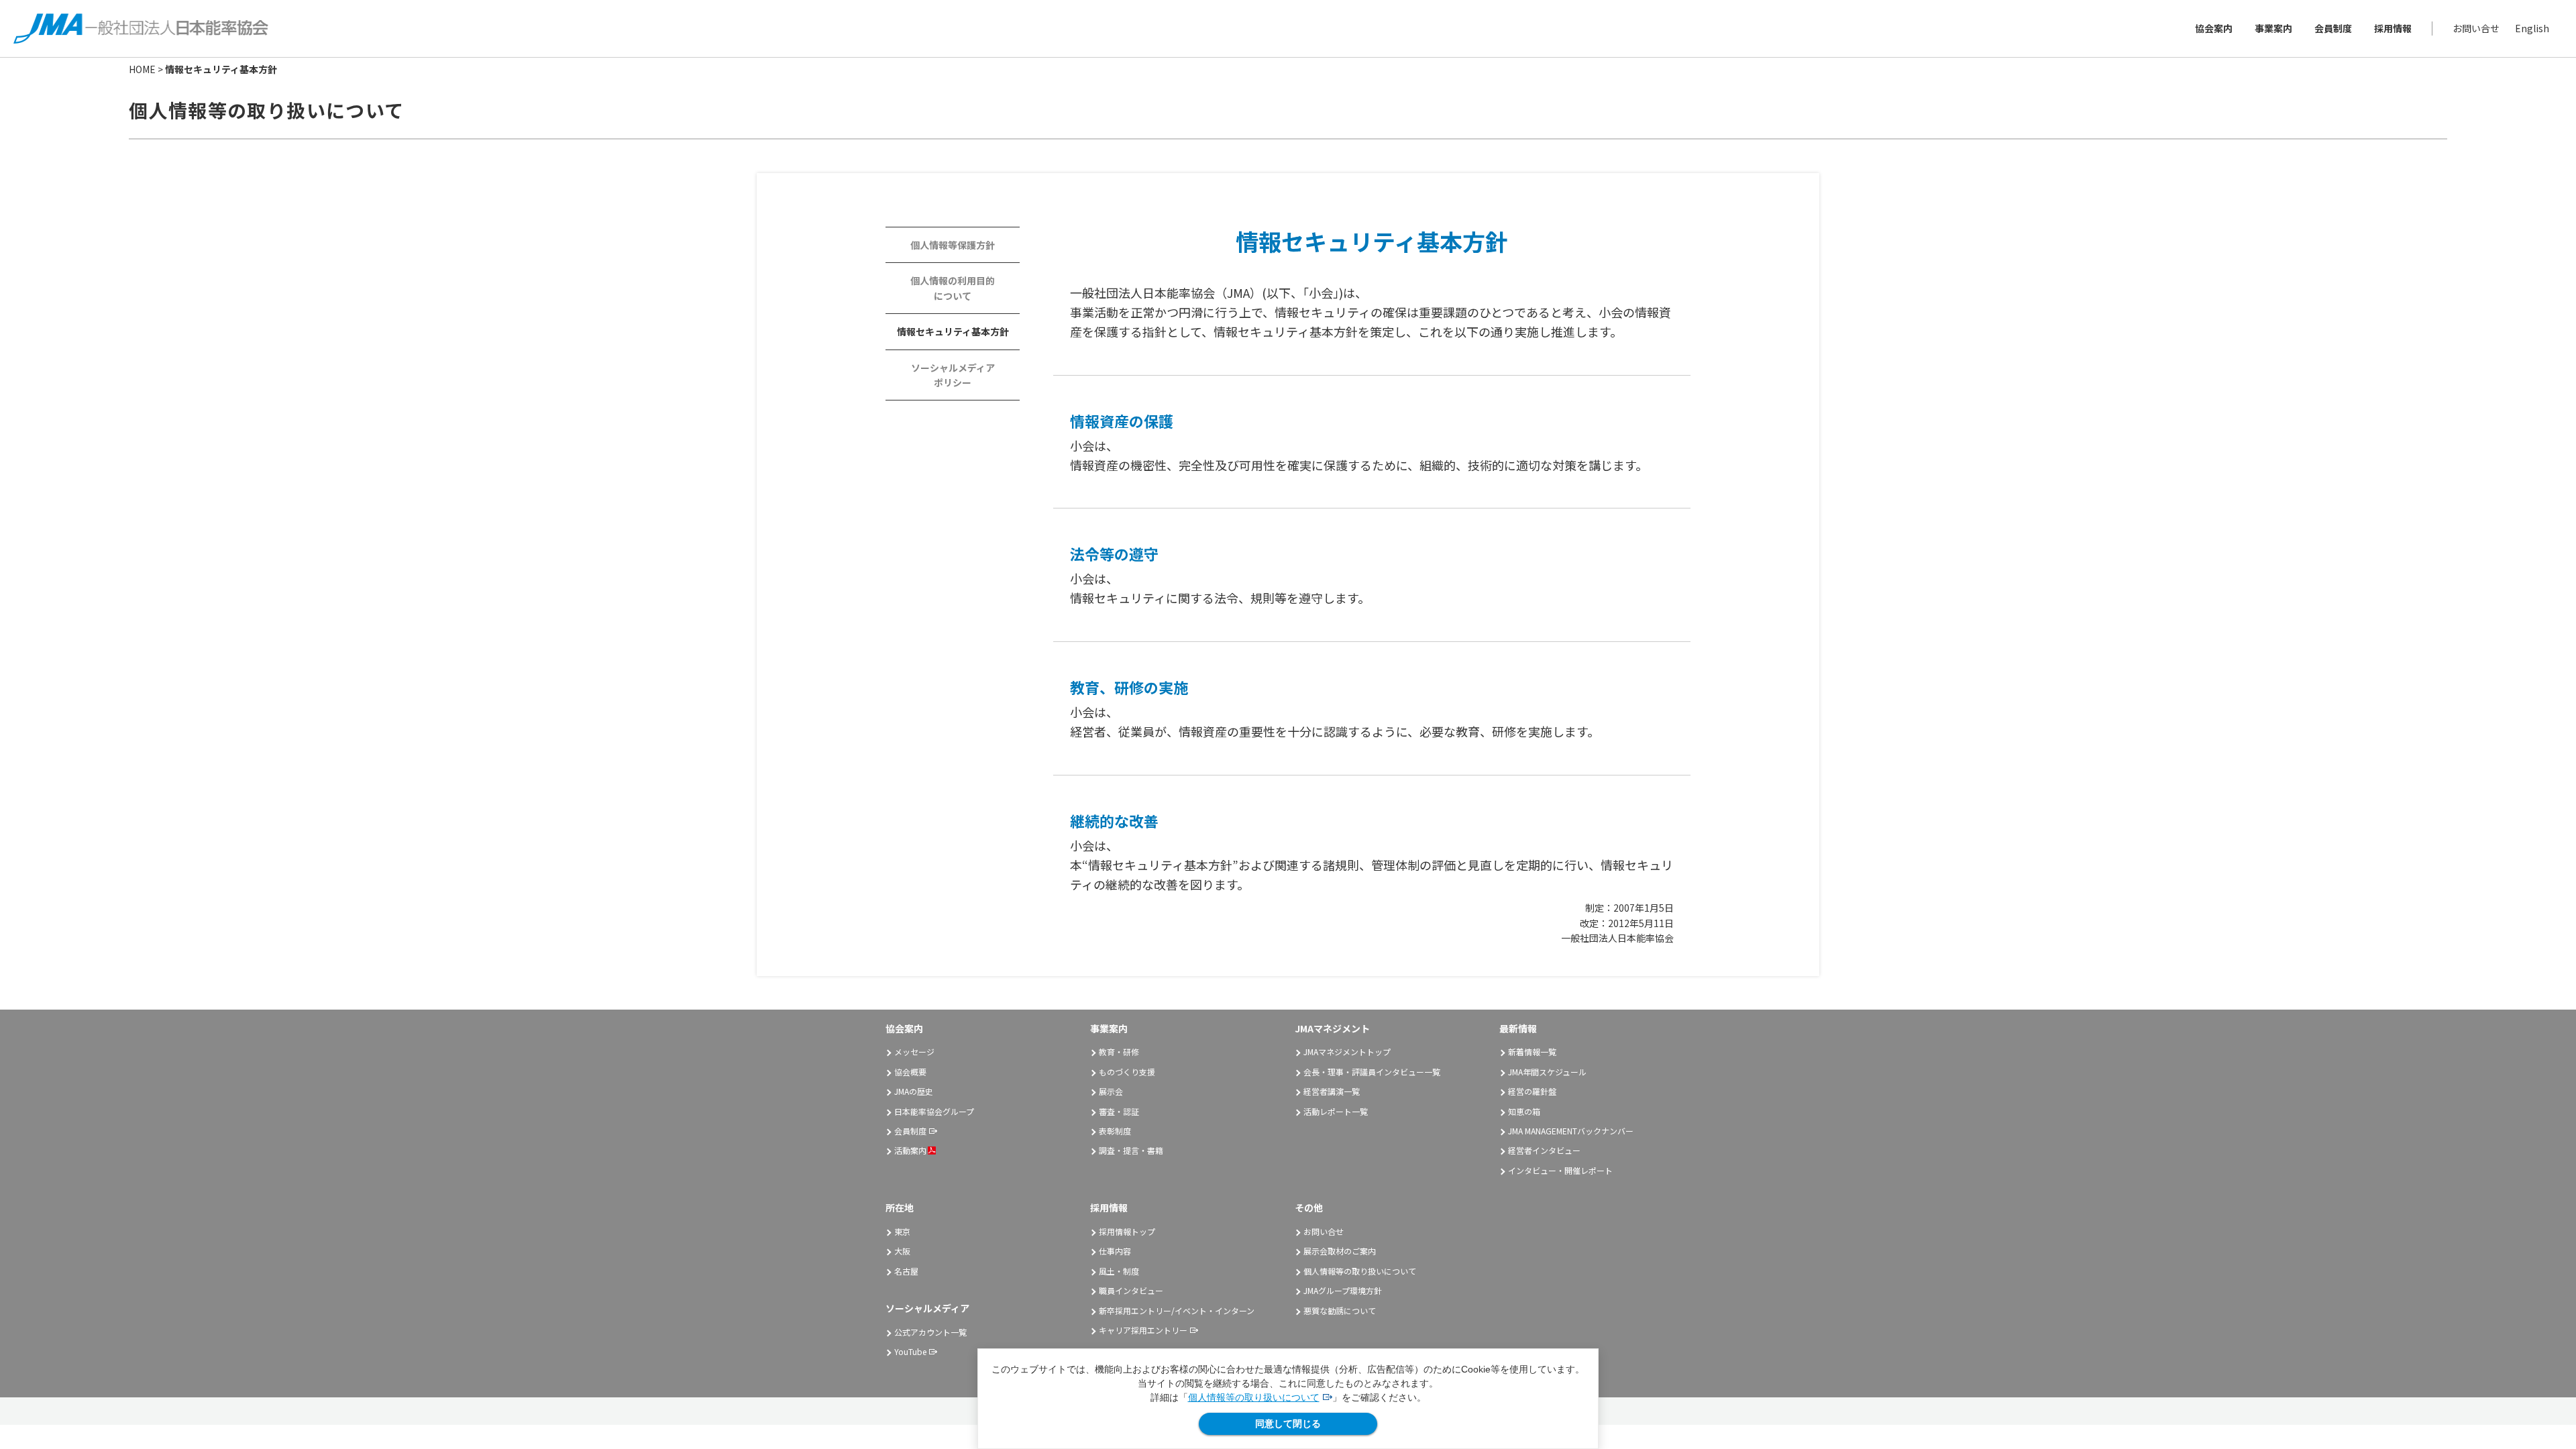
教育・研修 (1119, 1052)
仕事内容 (1115, 1251)
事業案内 (2273, 28)
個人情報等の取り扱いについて (1254, 1397)
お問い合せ (2476, 28)
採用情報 (2393, 28)
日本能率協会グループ (934, 1111)
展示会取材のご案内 (1340, 1251)
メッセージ (914, 1052)
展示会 (1111, 1091)
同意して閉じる (1288, 1424)
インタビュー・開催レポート (1560, 1170)
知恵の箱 (1524, 1111)
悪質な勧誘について (1340, 1310)
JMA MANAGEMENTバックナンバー (1571, 1131)
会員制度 (2333, 28)
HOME (142, 69)
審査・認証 (1119, 1111)
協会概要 (910, 1072)
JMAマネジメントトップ (1347, 1052)
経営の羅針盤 (1532, 1091)
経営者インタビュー (1544, 1150)
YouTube (910, 1351)
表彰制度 (1115, 1131)
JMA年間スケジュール (1547, 1072)
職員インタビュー (1131, 1290)
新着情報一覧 (1532, 1052)
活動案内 (910, 1150)
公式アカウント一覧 (930, 1332)
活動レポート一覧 (1336, 1111)
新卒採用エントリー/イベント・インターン (1177, 1310)
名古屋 (906, 1271)
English (2532, 28)
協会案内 (2214, 28)
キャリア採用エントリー (1143, 1330)
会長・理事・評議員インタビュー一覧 (1372, 1072)
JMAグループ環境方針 (1343, 1290)
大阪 (902, 1251)
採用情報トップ (1127, 1231)
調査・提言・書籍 (1131, 1150)
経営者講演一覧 (1332, 1091)
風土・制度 (1119, 1271)
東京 (902, 1231)
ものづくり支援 (1127, 1072)
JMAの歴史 (914, 1091)
